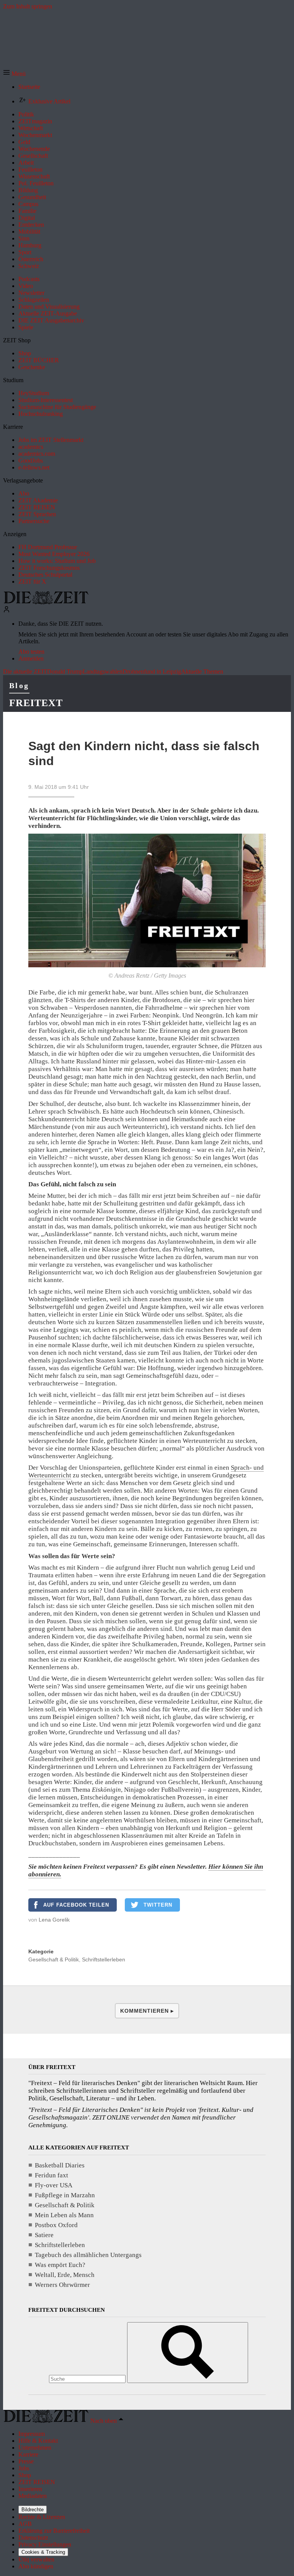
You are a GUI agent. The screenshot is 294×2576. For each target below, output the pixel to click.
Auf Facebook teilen (76, 1905)
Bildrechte (33, 2510)
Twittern (158, 1905)
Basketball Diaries (60, 2165)
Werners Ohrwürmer (62, 2285)
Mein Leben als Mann (64, 2215)
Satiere (44, 2235)
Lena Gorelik (54, 1920)
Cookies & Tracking (43, 2552)
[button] (14, 74)
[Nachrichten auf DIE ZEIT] (46, 602)
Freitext (36, 703)
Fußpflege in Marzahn (65, 2195)
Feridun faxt (51, 2175)
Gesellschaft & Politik (54, 1959)
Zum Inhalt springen (28, 6)
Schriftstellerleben (104, 1959)
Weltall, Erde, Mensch (65, 2275)
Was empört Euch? (60, 2265)
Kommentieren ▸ (147, 2011)
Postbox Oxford (56, 2225)
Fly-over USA (54, 2185)
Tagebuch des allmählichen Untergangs (88, 2255)
